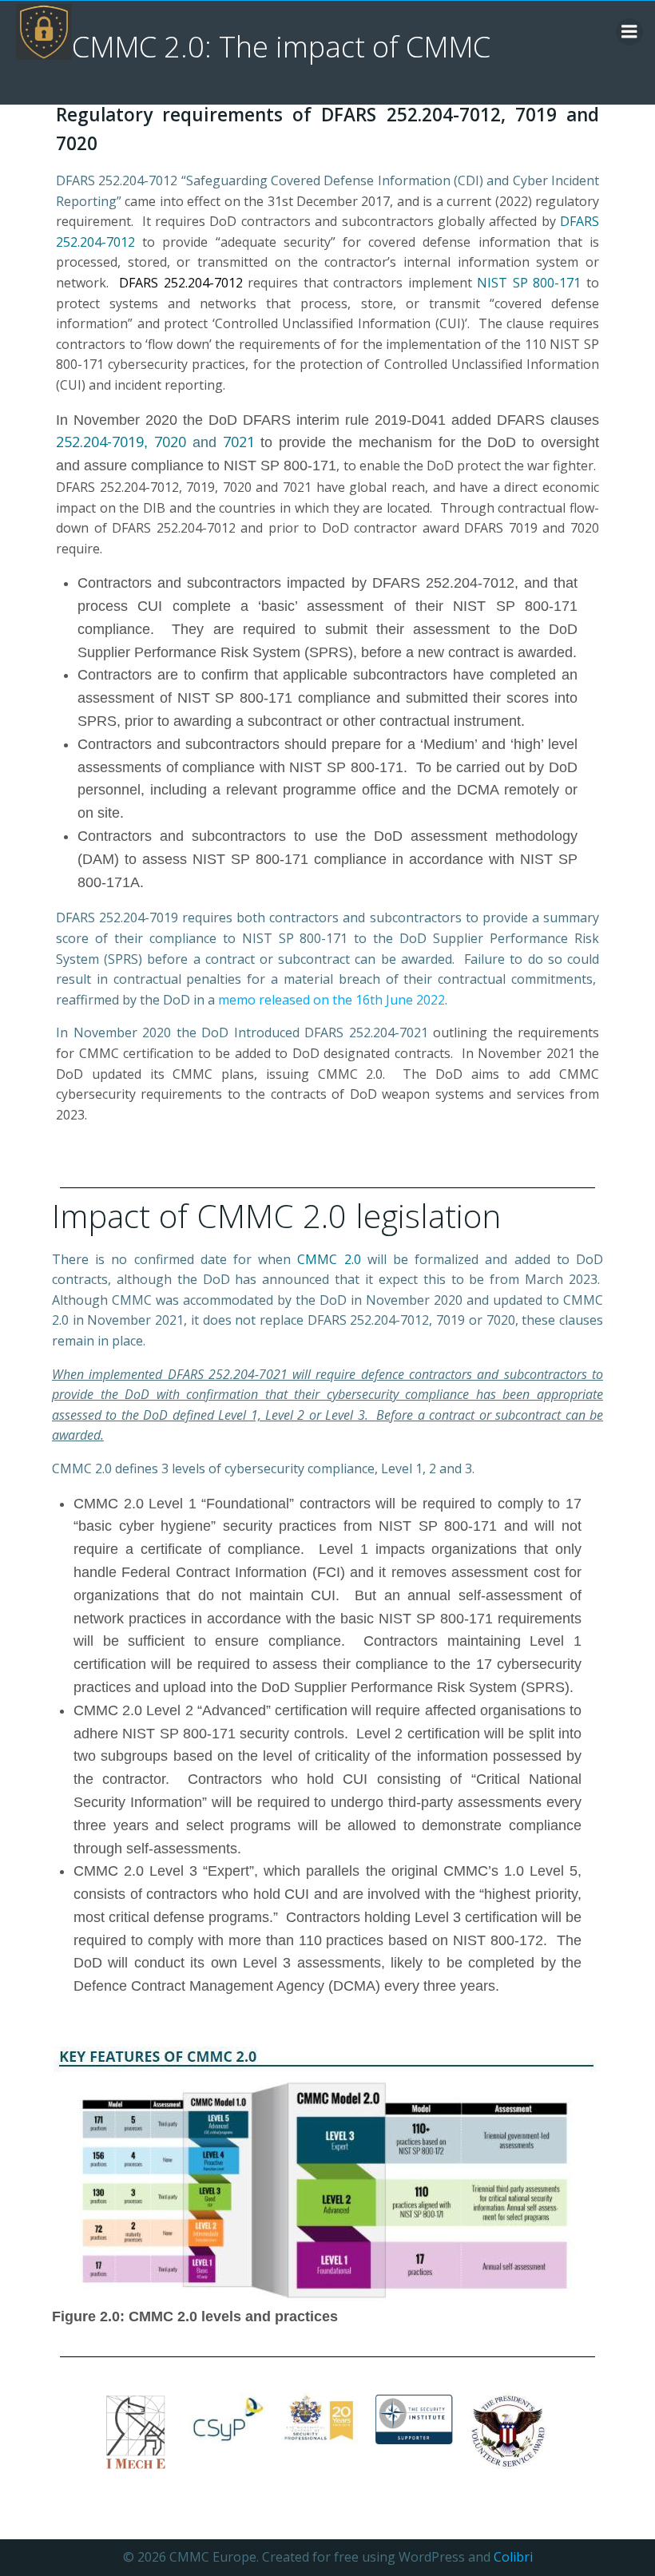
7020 (173, 442)
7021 (239, 442)
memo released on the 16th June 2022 (331, 1000)
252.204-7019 (100, 442)
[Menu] (629, 32)
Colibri (513, 2557)
